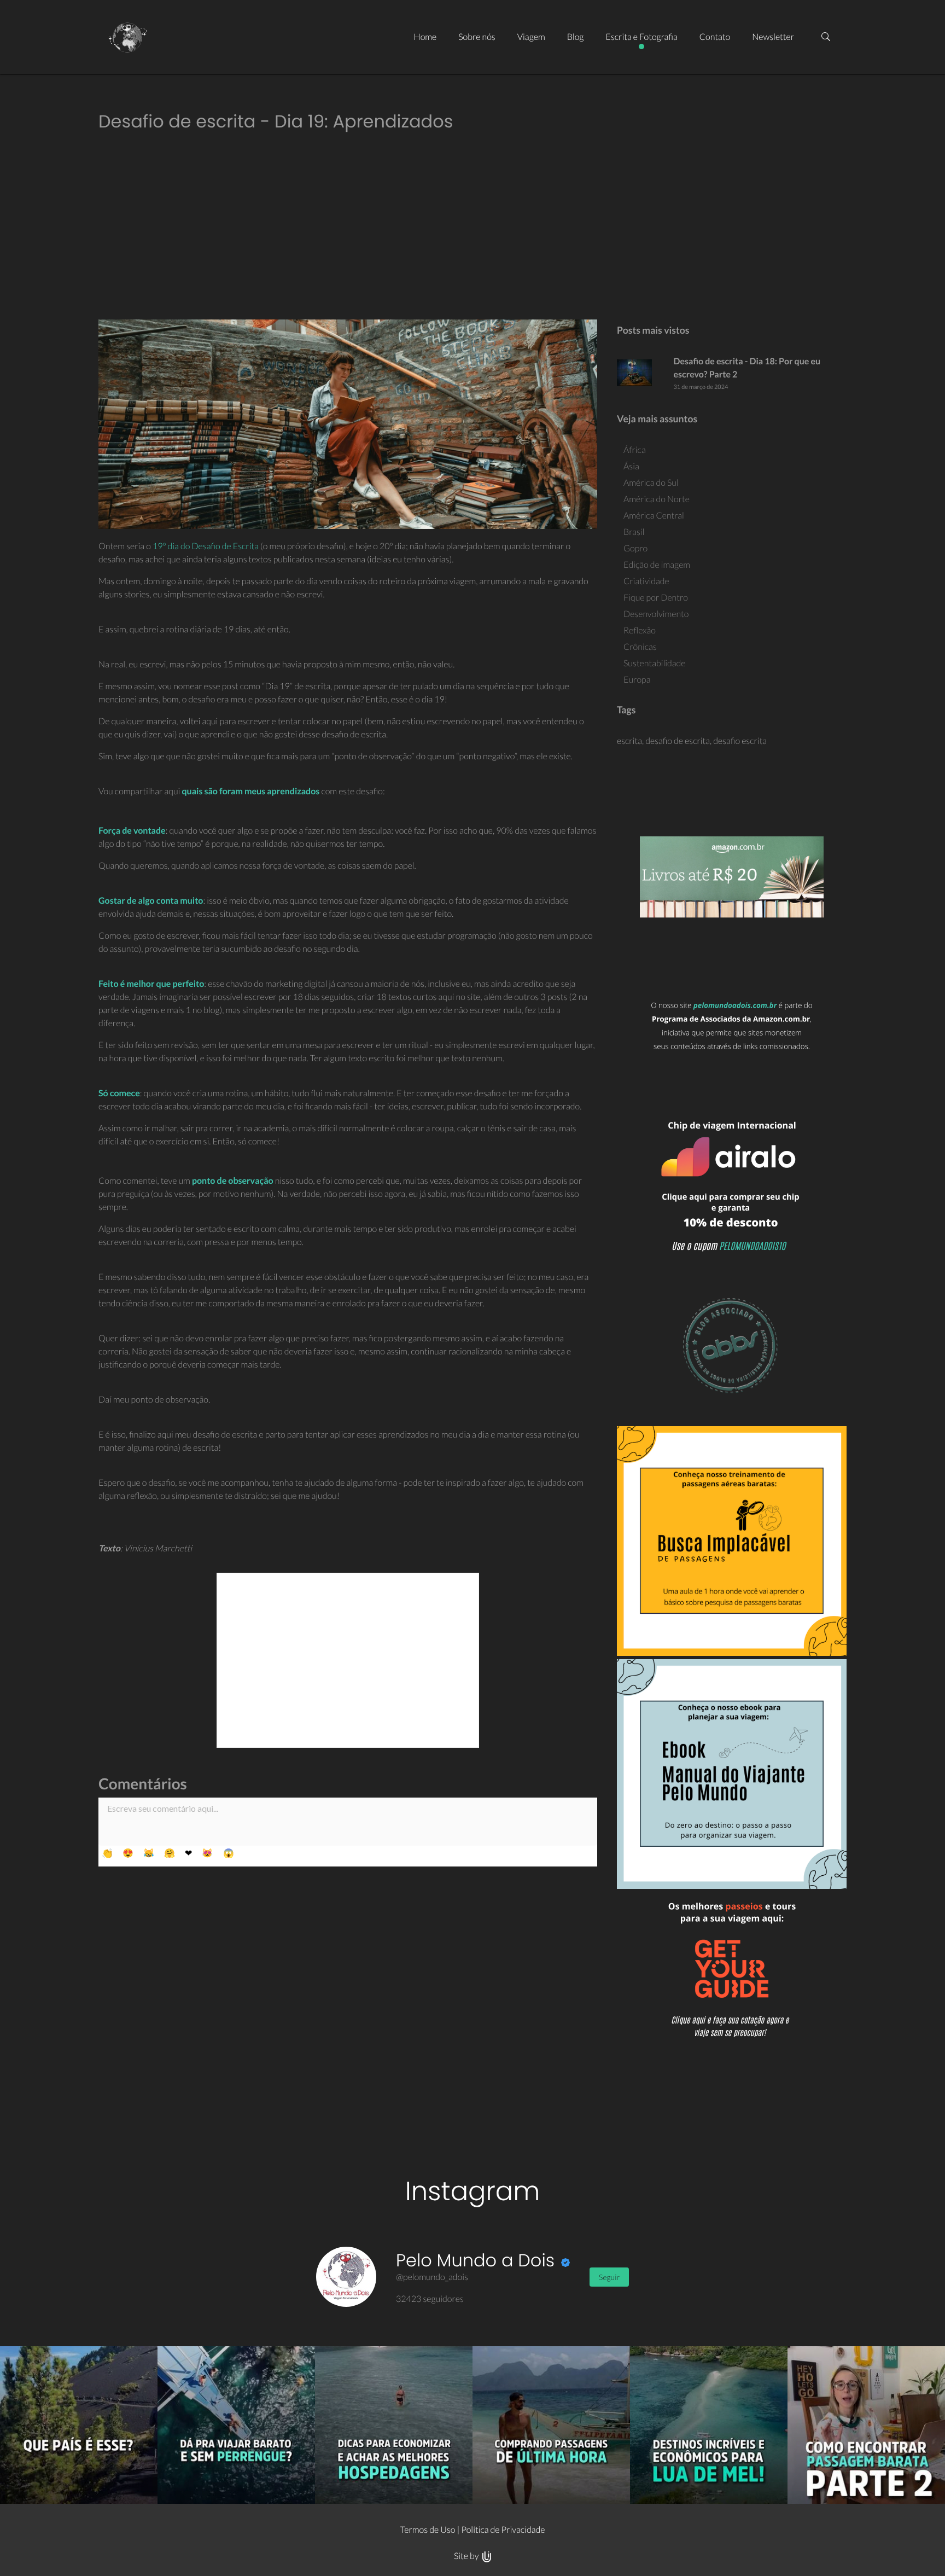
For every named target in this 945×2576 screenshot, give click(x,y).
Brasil (634, 532)
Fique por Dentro (656, 598)
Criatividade (646, 581)
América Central (654, 516)
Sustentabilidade (655, 663)
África (635, 450)
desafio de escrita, (679, 741)
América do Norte (657, 499)
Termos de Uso (428, 2530)
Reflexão (640, 630)
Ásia (631, 466)
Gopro (635, 548)
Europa (637, 680)
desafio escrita (740, 741)
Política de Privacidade (503, 2530)
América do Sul (651, 483)
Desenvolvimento (656, 614)
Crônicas (640, 647)
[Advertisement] (472, 228)
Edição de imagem (657, 565)
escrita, (631, 741)
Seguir (609, 2277)
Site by (467, 2556)
